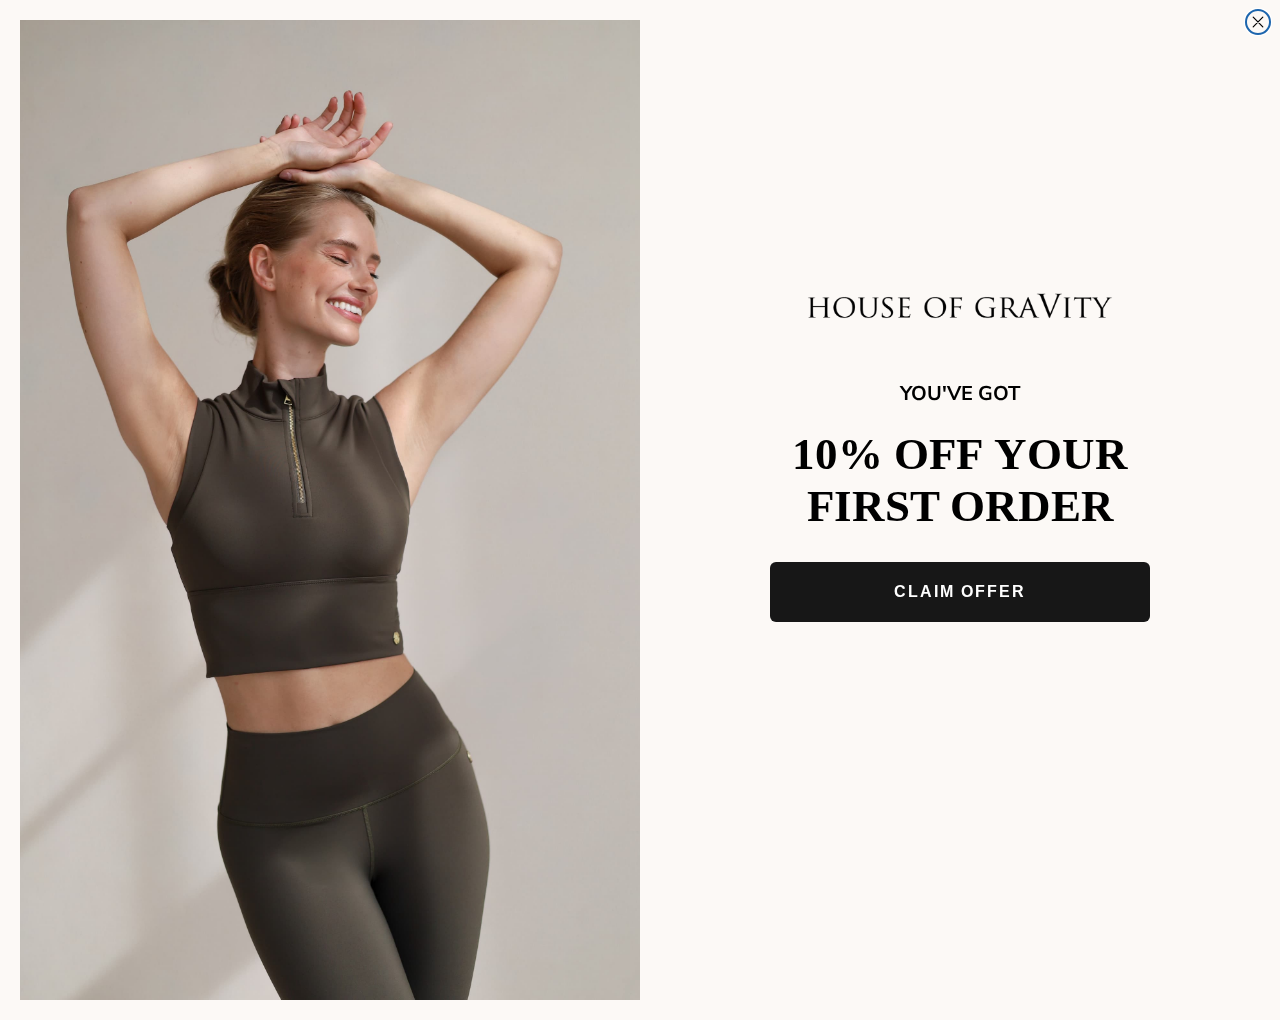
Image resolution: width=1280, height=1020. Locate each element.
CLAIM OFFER (960, 591)
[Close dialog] (1258, 22)
